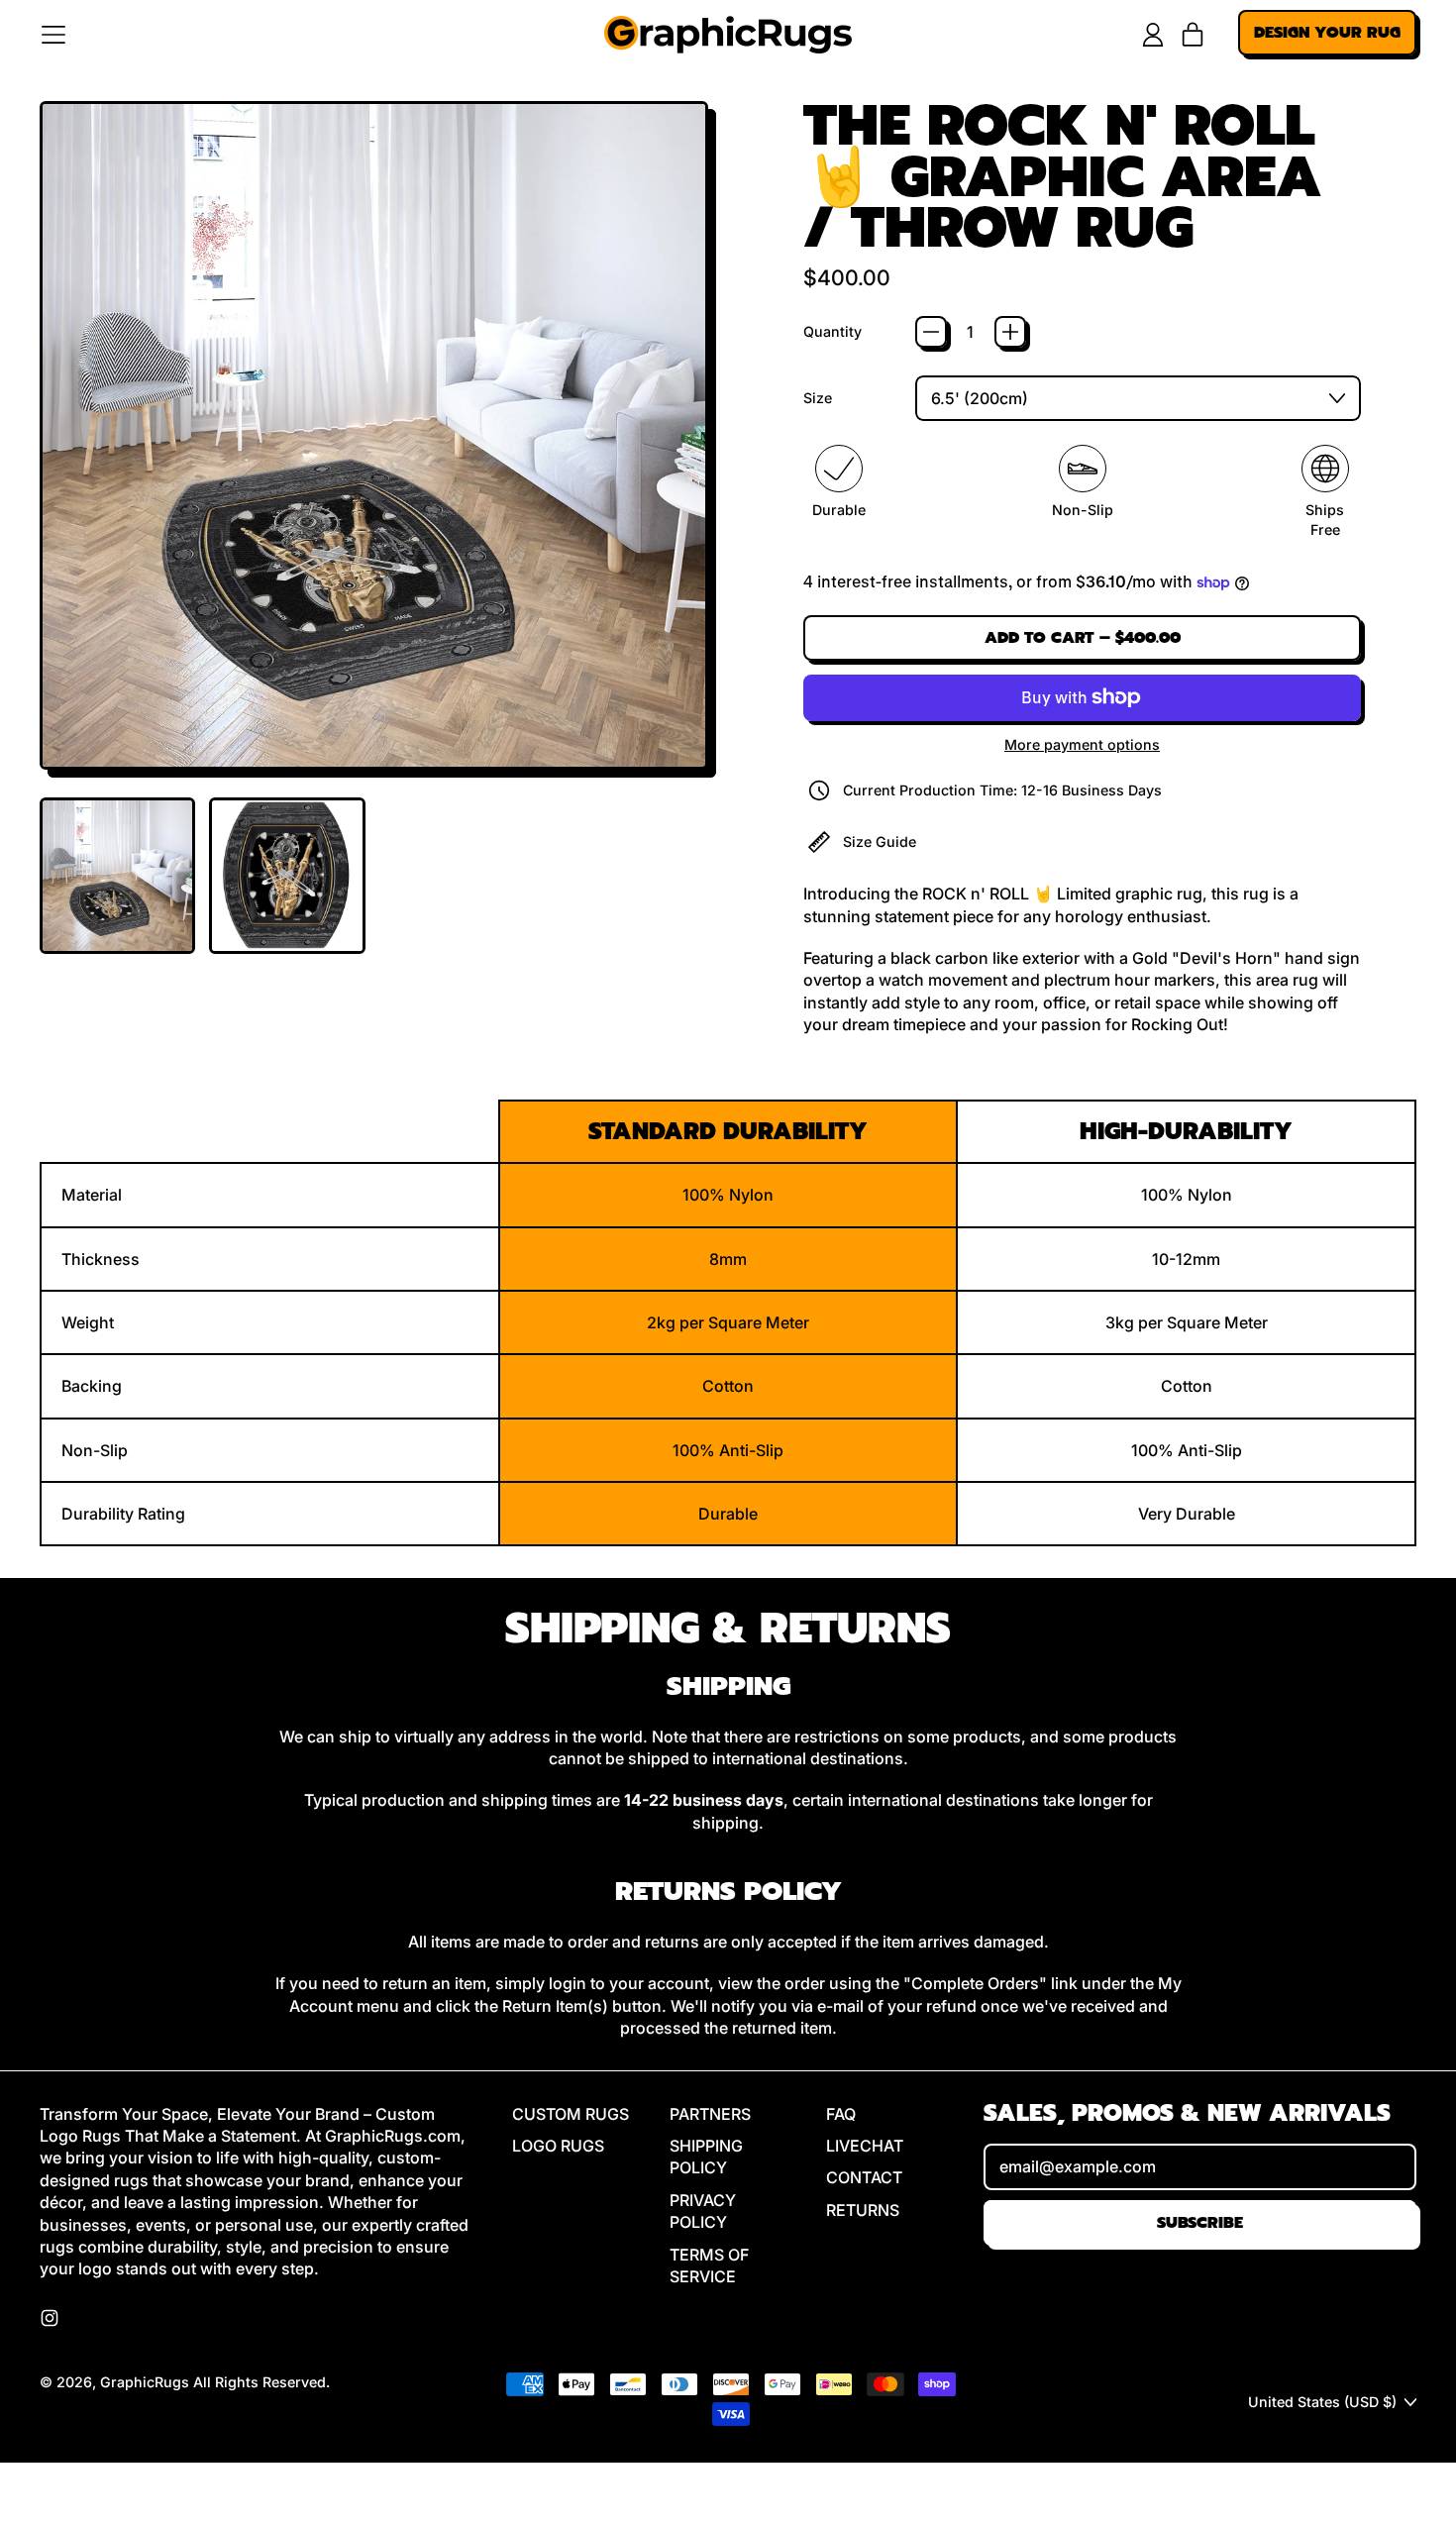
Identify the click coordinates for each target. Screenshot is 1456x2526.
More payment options (1082, 744)
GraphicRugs (145, 2382)
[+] (1010, 332)
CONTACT (864, 2177)
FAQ (841, 2114)
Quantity (832, 331)
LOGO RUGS (558, 2146)
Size (818, 398)
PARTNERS (710, 2114)
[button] (117, 875)
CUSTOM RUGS (571, 2114)
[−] (931, 332)
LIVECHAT (865, 2146)
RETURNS (863, 2210)
